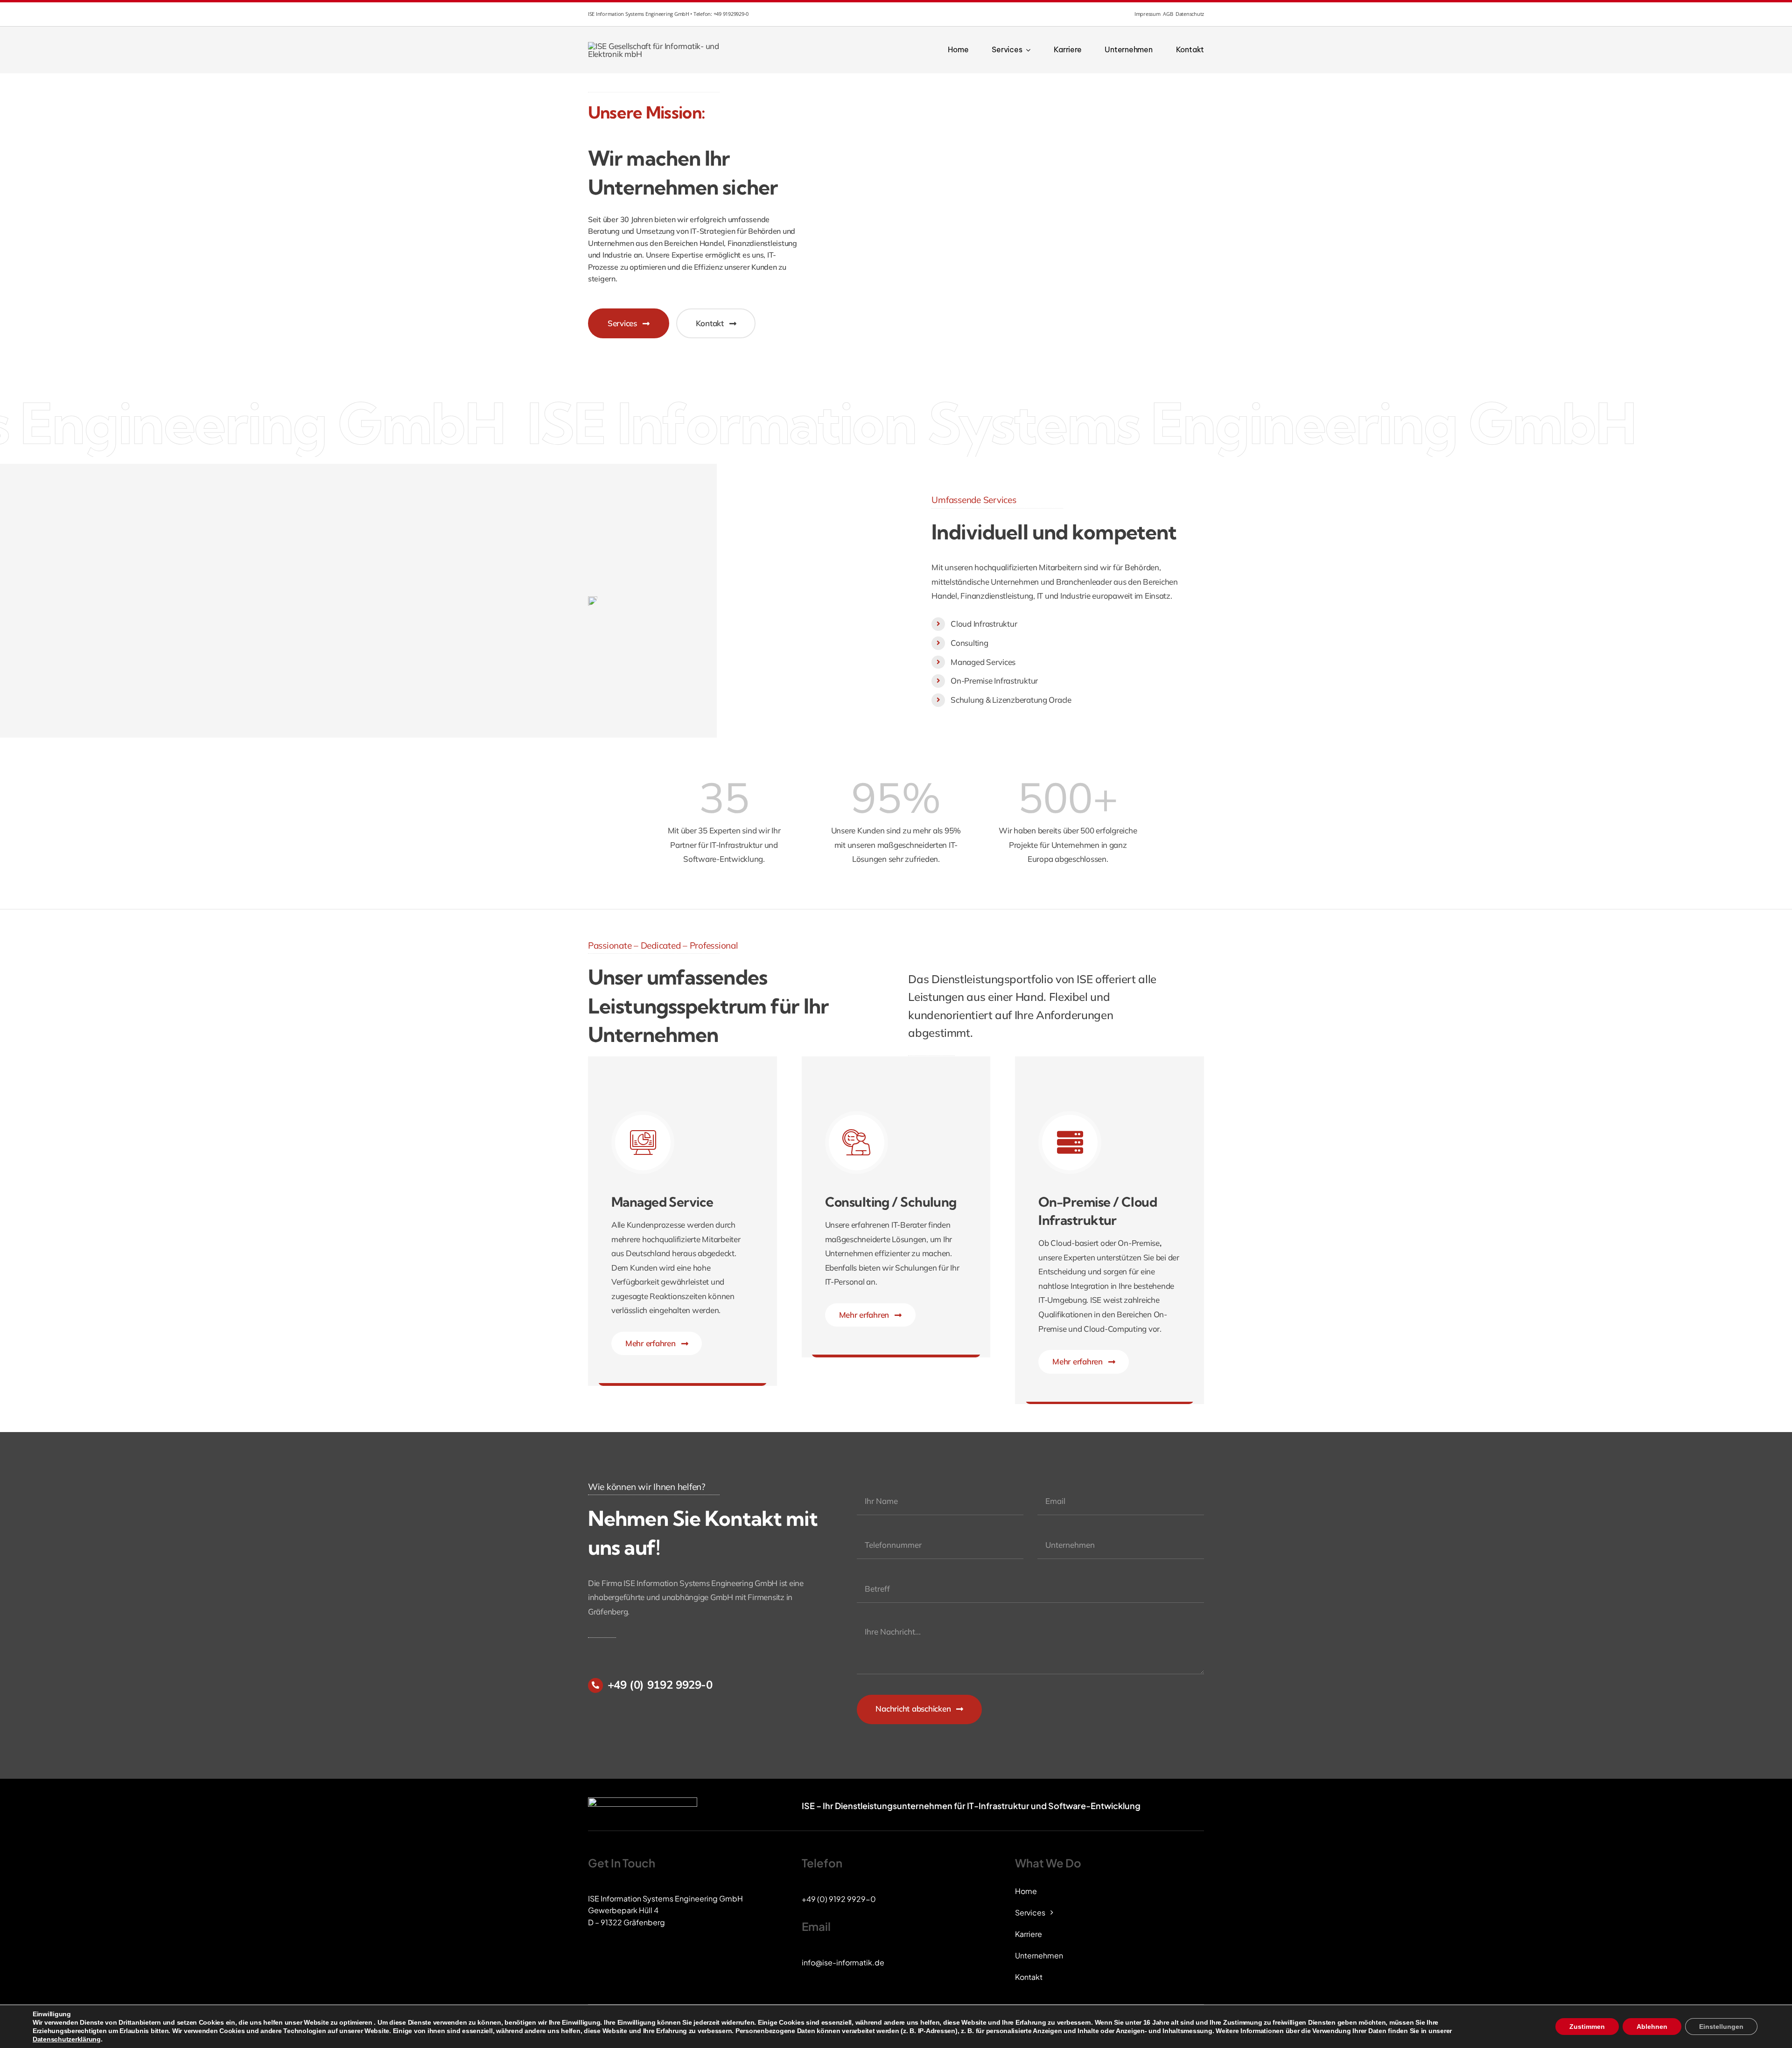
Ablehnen (1652, 2027)
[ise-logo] (656, 46)
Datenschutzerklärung (67, 2039)
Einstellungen (1721, 2027)
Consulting (969, 643)
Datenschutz (1190, 14)
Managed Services (983, 662)
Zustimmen (1587, 2027)
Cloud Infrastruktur (984, 624)
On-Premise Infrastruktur (994, 681)
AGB (1168, 14)
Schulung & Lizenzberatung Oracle (1011, 700)
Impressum (1148, 14)
